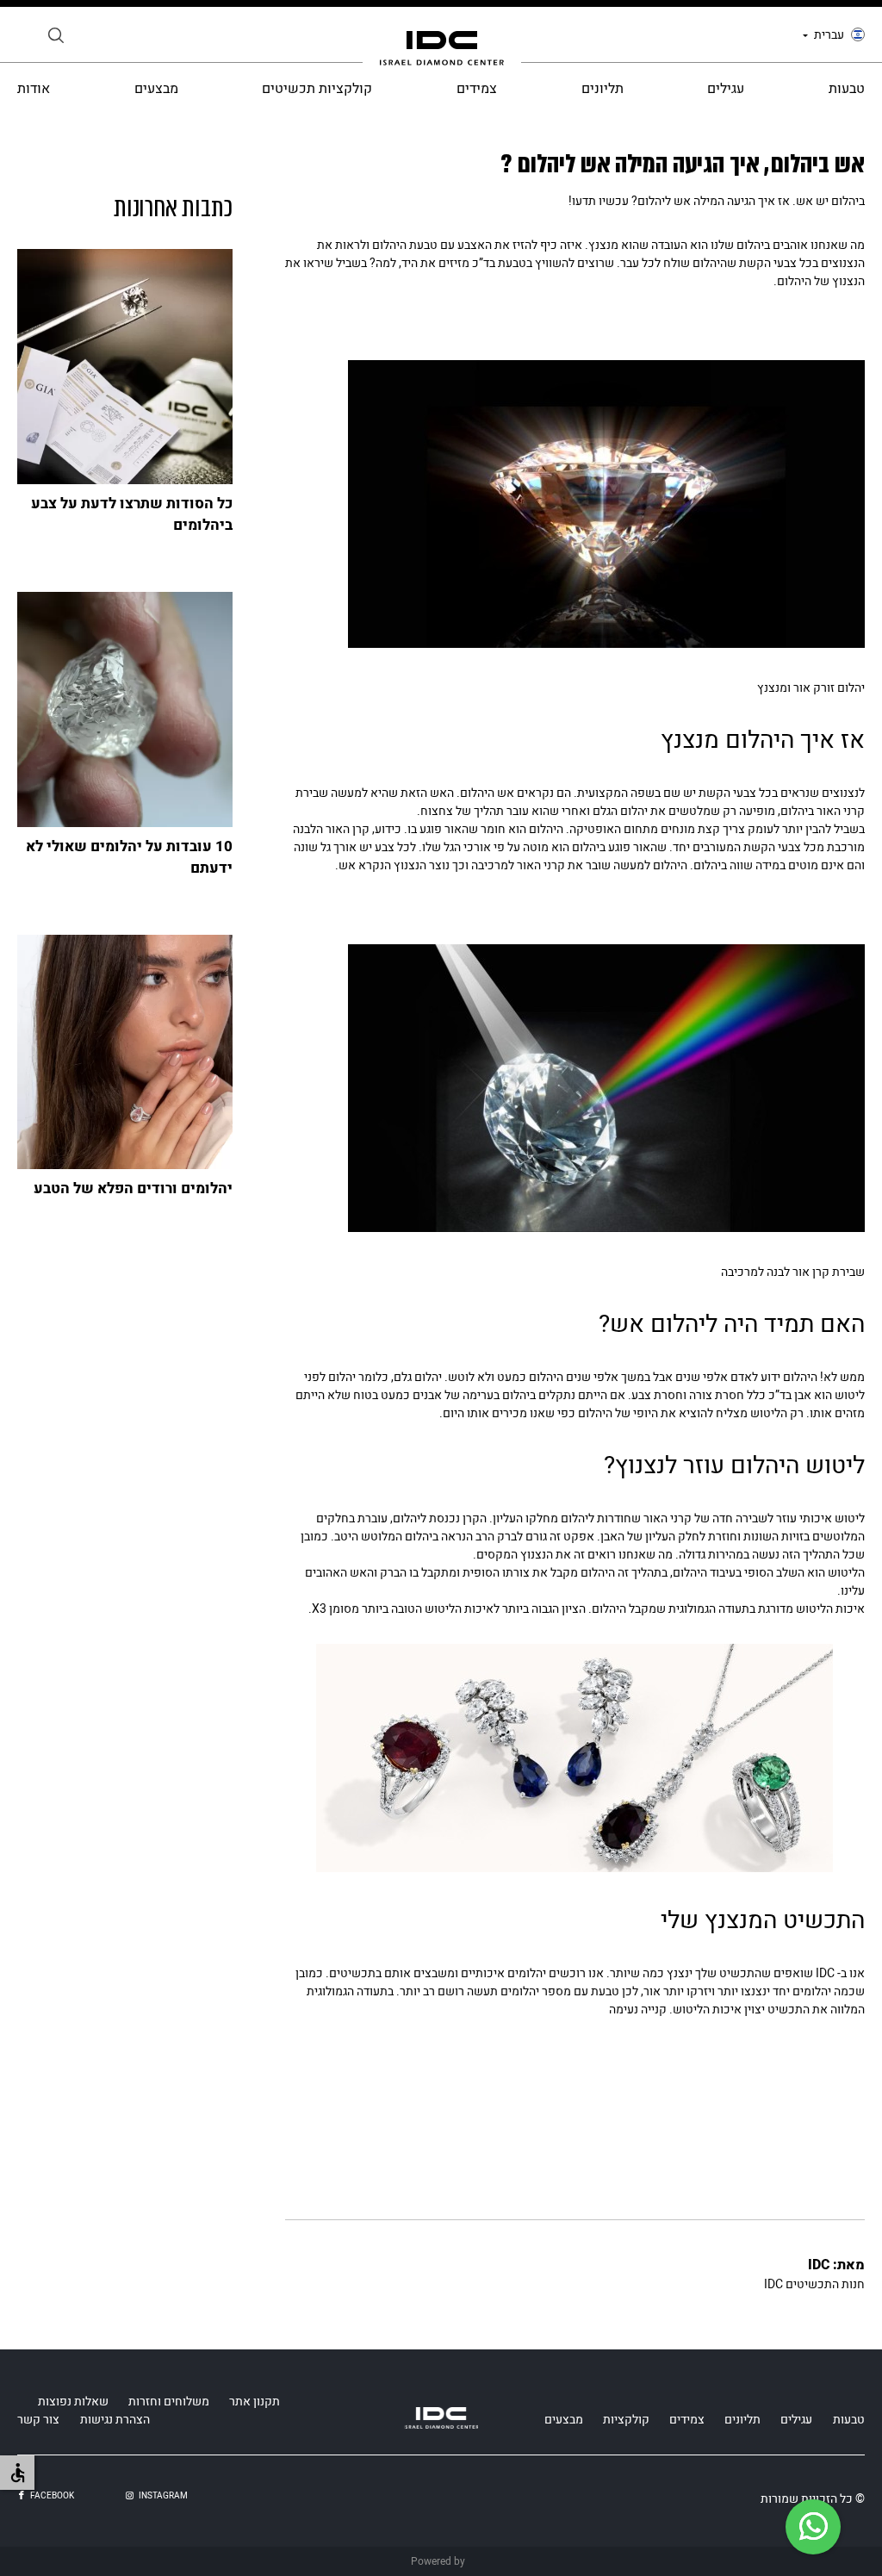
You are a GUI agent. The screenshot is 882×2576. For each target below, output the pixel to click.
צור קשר (38, 2420)
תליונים (602, 89)
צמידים (477, 89)
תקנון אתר (255, 2402)
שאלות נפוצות (73, 2402)
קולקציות (626, 2420)
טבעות (847, 89)
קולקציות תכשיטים (317, 89)
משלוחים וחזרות (169, 2402)
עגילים (726, 89)
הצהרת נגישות (115, 2420)
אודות (34, 89)
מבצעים (156, 89)
